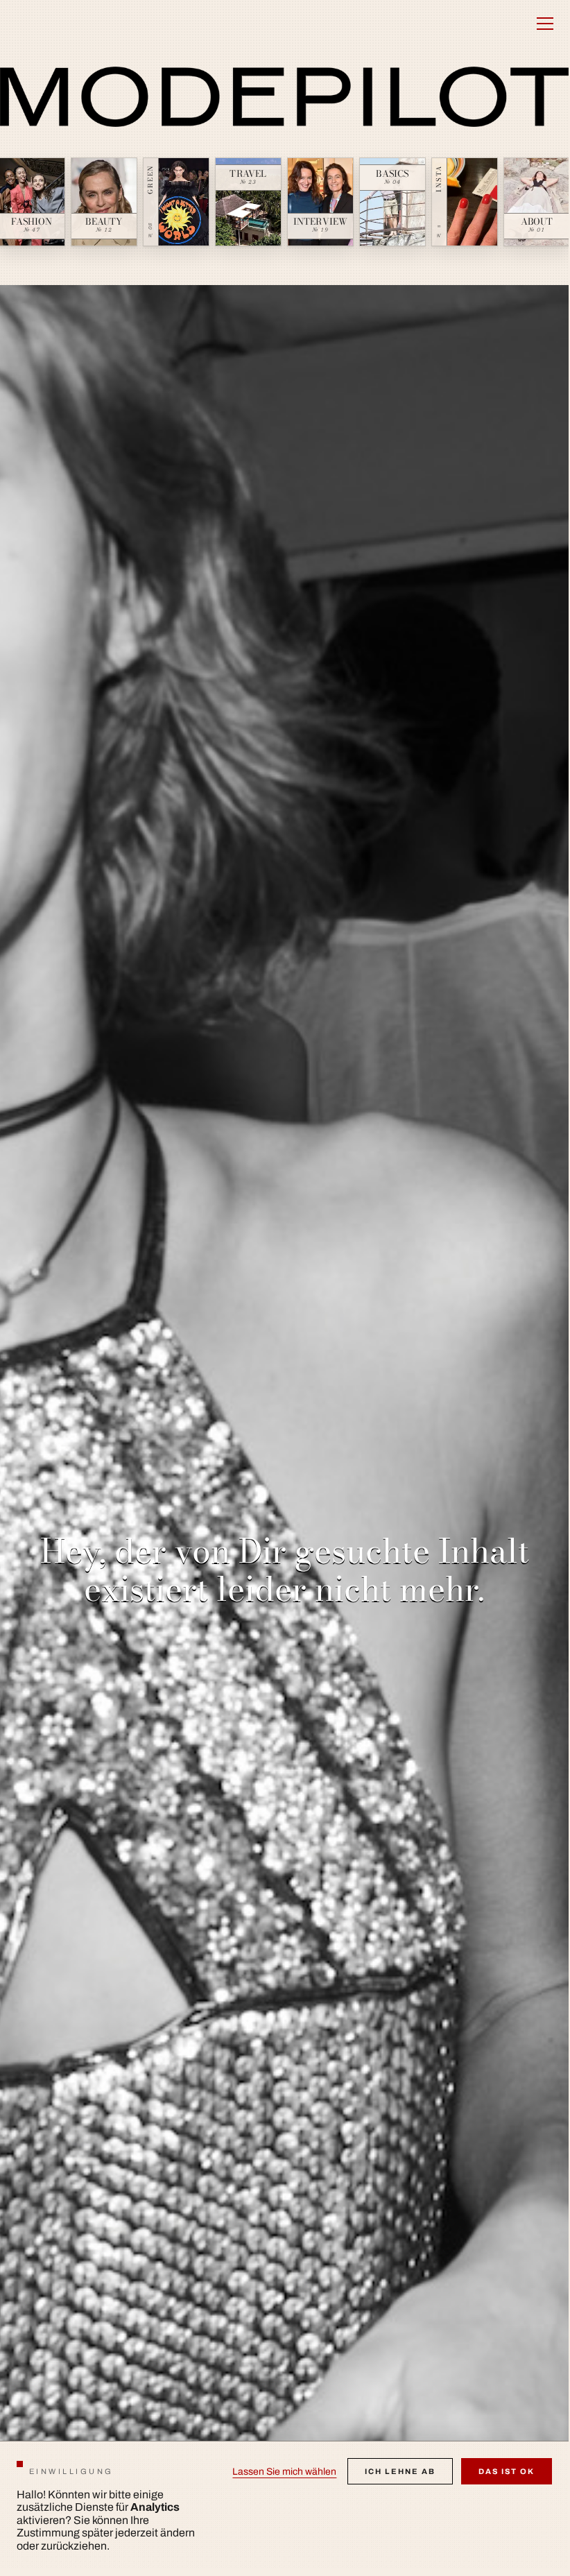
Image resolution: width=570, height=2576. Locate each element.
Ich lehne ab (400, 2471)
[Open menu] (545, 24)
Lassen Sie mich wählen (284, 2472)
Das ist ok (507, 2471)
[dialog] (284, 2505)
